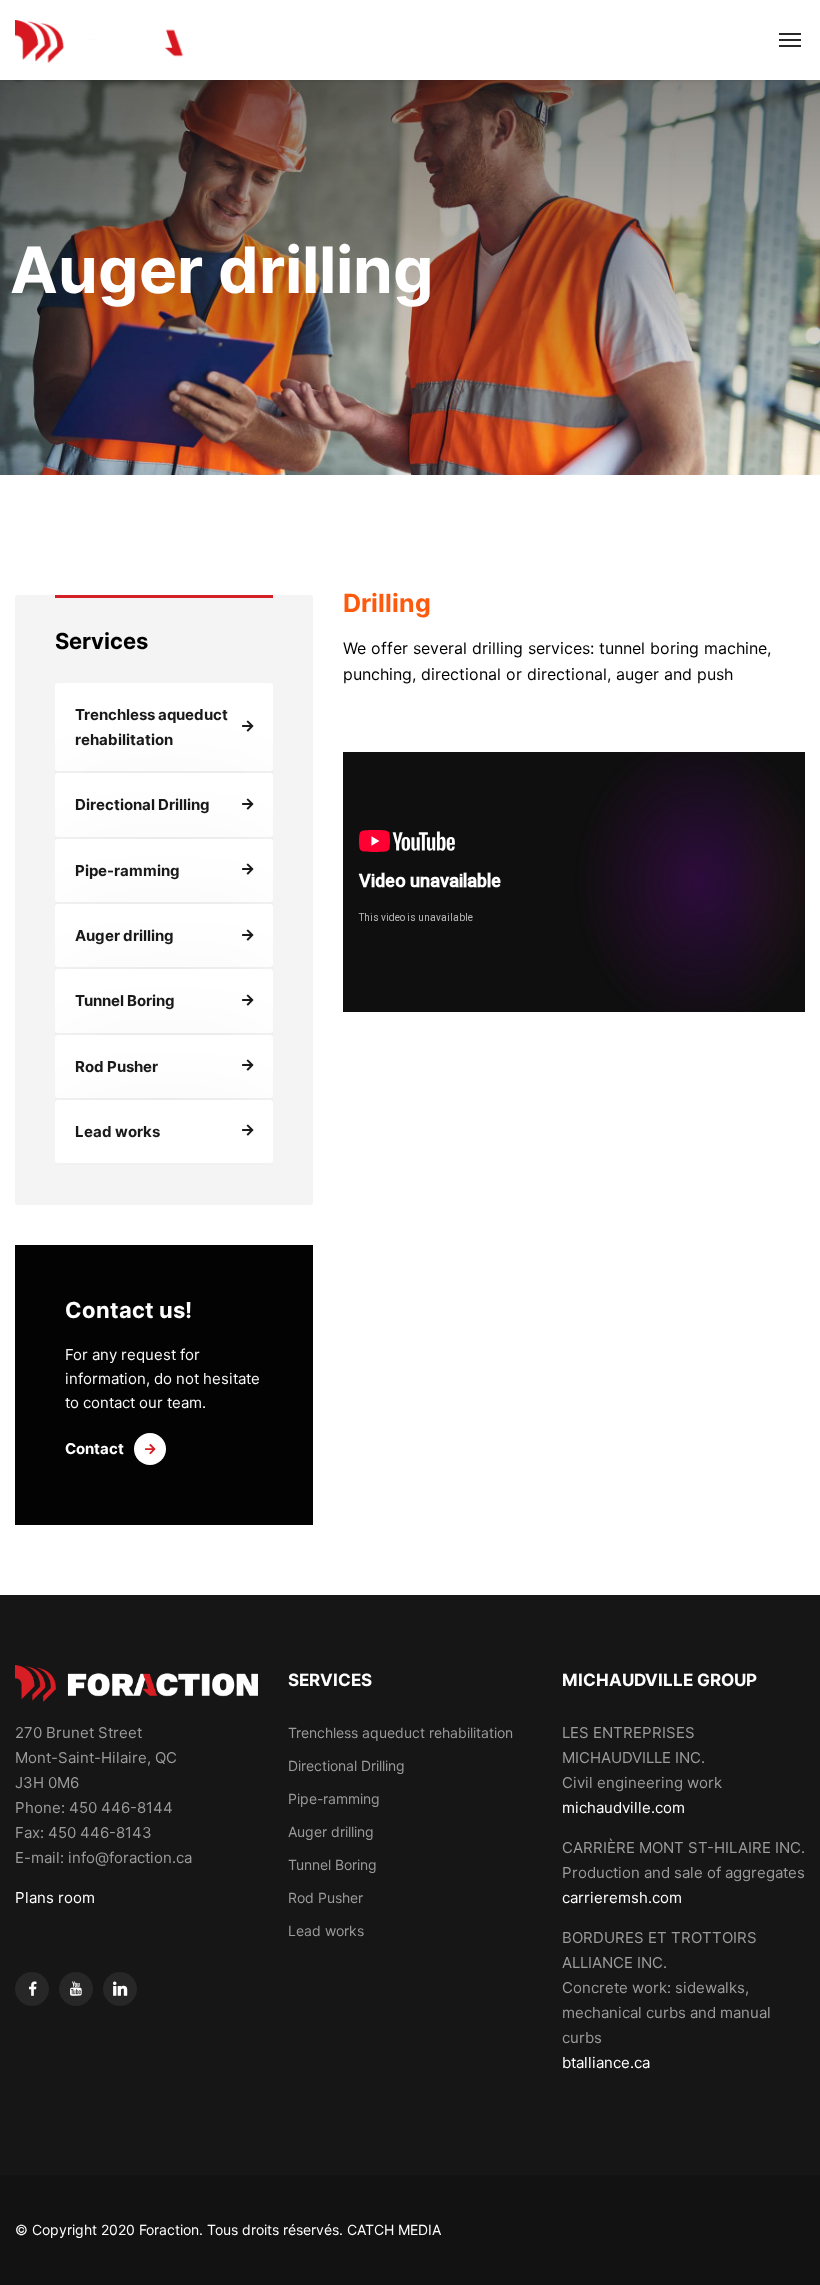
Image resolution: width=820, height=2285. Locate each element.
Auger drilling (124, 935)
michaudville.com (623, 1807)
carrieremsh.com (622, 1897)
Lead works (117, 1131)
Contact (94, 1448)
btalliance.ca (606, 2062)
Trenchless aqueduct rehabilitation (151, 727)
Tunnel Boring (125, 1000)
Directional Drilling (142, 804)
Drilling (387, 603)
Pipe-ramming (127, 870)
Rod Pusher (116, 1066)
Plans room (55, 1897)
